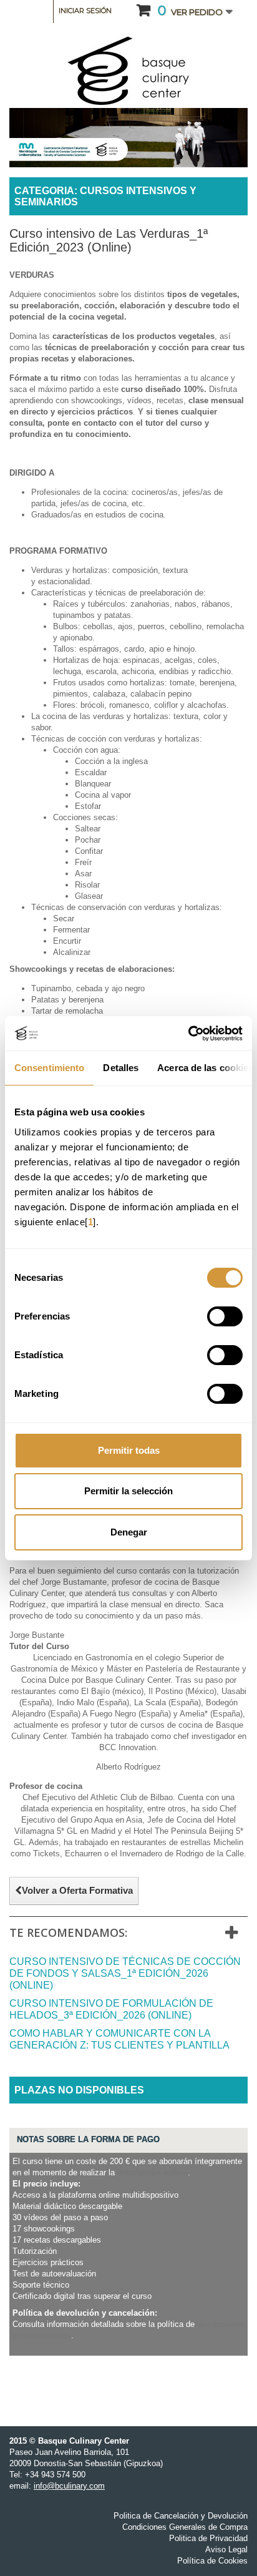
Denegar (129, 1532)
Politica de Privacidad (208, 2538)
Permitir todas (129, 1450)
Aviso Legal (226, 2549)
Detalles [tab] (121, 1068)
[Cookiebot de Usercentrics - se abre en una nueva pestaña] (188, 1034)
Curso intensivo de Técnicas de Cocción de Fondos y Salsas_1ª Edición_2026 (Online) (125, 1973)
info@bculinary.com (69, 2486)
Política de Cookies (212, 2561)
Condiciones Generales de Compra (185, 2527)
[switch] (225, 1316)
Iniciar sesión (85, 11)
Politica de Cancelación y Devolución (181, 2516)
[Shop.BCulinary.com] (128, 71)
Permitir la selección (128, 1491)
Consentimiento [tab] (49, 1068)
